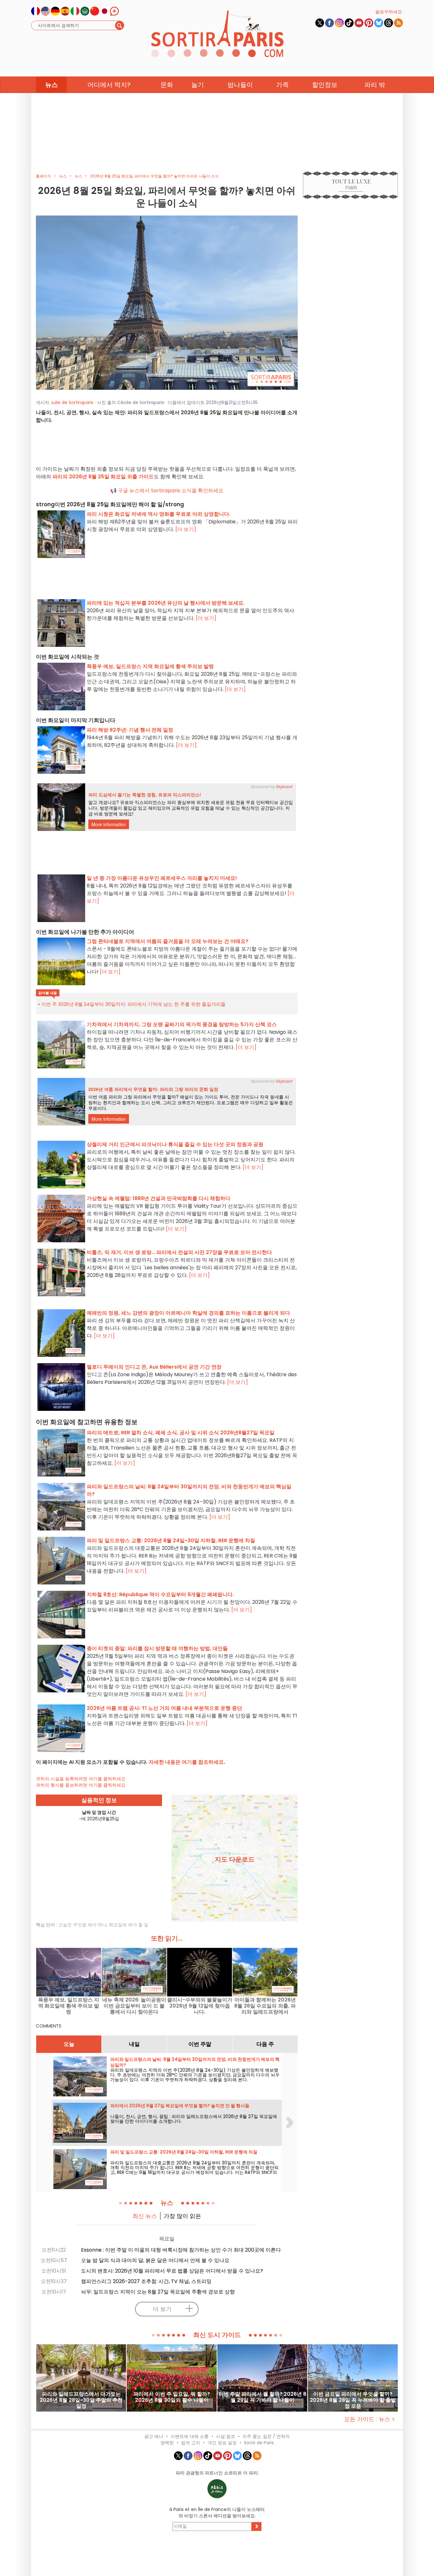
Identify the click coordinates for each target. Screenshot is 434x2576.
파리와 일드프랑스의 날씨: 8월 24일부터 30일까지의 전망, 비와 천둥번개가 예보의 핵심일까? (195, 2062)
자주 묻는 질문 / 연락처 (266, 2436)
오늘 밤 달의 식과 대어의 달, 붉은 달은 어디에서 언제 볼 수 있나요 (155, 2260)
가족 (282, 85)
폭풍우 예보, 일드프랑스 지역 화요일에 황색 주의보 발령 (69, 2006)
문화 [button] (167, 85)
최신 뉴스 (145, 2216)
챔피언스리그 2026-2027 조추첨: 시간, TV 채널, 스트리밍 (146, 2281)
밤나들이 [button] (240, 85)
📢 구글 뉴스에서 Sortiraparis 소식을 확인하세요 (167, 491)
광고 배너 (154, 2436)
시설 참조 (226, 2436)
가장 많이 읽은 (182, 2216)
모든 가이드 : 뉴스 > (370, 2419)
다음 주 (265, 2044)
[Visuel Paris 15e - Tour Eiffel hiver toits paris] (167, 302)
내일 (134, 2044)
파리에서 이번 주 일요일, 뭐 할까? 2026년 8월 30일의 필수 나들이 (172, 2397)
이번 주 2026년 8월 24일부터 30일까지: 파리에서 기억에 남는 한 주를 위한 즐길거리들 (133, 1004)
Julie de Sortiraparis (72, 402)
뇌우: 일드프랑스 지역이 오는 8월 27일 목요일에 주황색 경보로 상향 (158, 2292)
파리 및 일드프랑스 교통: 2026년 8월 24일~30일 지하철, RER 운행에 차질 (184, 2152)
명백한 (167, 2443)
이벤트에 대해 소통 (190, 2436)
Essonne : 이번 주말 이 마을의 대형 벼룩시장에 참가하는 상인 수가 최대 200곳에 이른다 (181, 2250)
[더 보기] (186, 529)
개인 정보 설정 (222, 2443)
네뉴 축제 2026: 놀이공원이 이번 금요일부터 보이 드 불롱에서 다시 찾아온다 (134, 2006)
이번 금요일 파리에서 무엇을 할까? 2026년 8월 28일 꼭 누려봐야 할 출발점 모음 (353, 2400)
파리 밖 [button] (375, 85)
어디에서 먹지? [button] (109, 85)
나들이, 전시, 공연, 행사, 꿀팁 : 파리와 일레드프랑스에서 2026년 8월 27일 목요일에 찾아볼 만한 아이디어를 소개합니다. (194, 2119)
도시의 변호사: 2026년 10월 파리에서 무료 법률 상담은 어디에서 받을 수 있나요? (172, 2271)
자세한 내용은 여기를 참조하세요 (186, 1762)
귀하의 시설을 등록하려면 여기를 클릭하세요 (81, 1779)
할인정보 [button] (325, 85)
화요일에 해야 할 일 (129, 1925)
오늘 (69, 2044)
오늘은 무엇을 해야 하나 (83, 1925)
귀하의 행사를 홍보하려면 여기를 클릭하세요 (81, 1785)
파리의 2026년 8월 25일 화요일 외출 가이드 (103, 477)
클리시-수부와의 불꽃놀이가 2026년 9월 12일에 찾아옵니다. (200, 2006)
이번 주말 (200, 2044)
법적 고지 (191, 2443)
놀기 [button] (198, 85)
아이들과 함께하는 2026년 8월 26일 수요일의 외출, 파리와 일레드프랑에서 (265, 2006)
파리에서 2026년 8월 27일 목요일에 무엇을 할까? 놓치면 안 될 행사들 (180, 2106)
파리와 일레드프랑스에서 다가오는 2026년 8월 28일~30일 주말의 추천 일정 (81, 2400)
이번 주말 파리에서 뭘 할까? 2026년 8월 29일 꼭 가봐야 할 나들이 (262, 2397)
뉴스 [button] (51, 85)
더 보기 (162, 2309)
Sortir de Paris (259, 2443)
